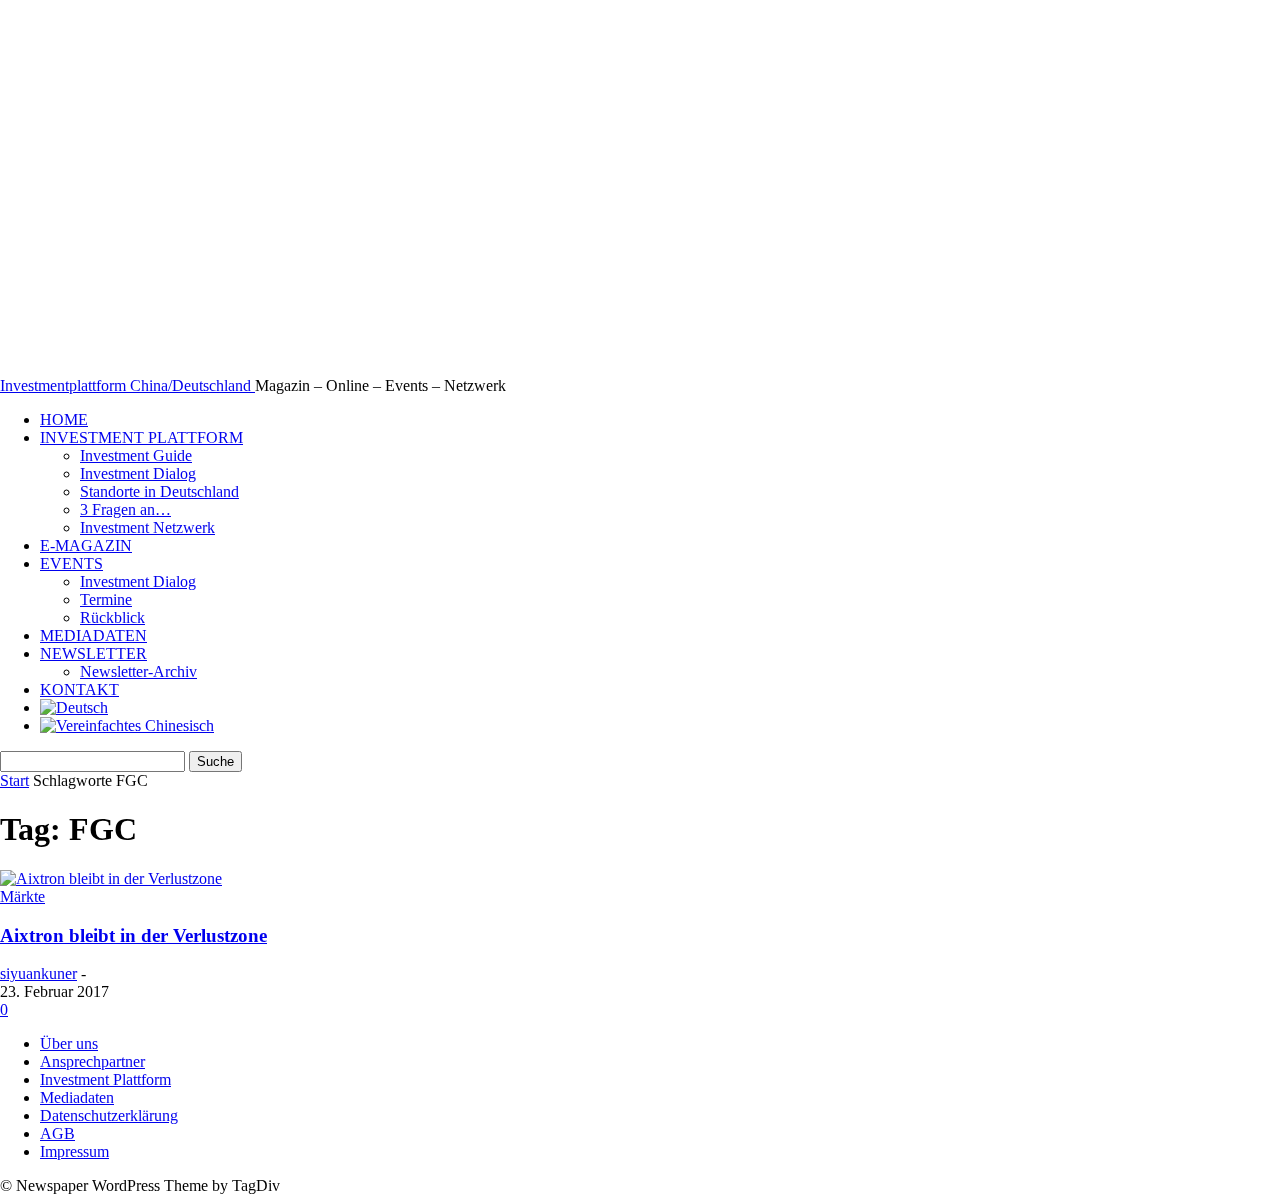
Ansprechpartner (92, 1061)
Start (14, 780)
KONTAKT (79, 689)
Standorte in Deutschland (159, 491)
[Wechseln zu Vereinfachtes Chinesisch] (127, 725)
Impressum (74, 1151)
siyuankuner (38, 973)
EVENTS (71, 563)
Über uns (69, 1043)
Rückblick (112, 617)
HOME (64, 419)
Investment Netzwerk (147, 527)
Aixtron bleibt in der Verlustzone (133, 935)
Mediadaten (77, 1097)
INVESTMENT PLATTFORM (141, 437)
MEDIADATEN (93, 635)
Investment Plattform (105, 1079)
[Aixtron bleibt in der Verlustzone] (111, 878)
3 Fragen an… (125, 509)
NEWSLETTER (93, 653)
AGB (57, 1133)
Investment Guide (136, 455)
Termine (106, 599)
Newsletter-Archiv (138, 671)
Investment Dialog (138, 473)
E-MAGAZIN (86, 545)
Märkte (22, 896)
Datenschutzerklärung (109, 1115)
